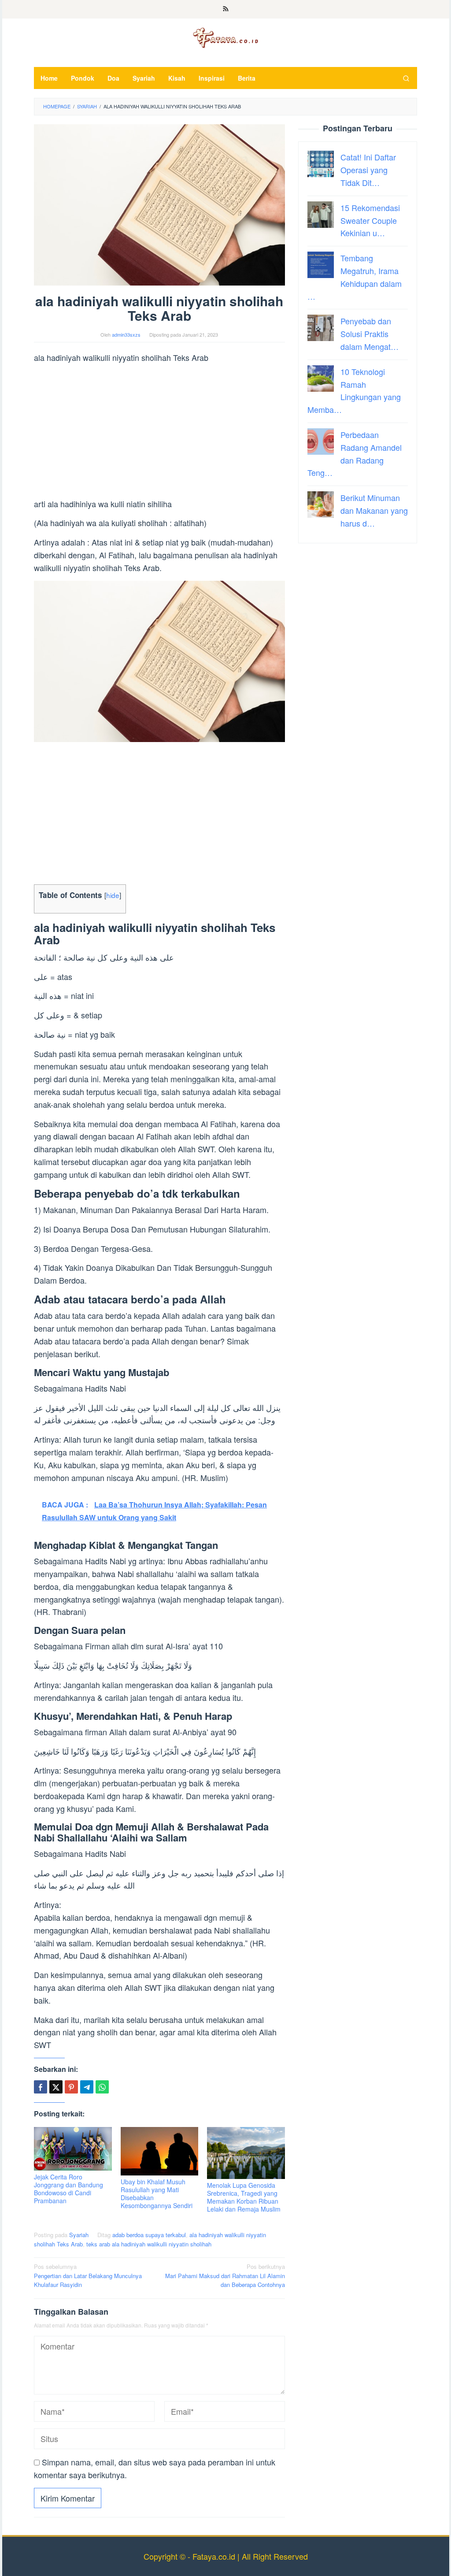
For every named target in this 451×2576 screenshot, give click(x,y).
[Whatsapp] (102, 2087)
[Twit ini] (56, 2087)
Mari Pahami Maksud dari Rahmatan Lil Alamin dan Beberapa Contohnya (225, 2276)
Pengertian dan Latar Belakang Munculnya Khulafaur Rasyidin (88, 2276)
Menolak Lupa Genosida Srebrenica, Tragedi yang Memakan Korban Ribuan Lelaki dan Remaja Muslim (244, 2197)
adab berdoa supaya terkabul (149, 2235)
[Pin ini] (71, 2087)
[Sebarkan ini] (41, 2087)
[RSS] (226, 9)
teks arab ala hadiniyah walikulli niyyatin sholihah (149, 2244)
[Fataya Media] (225, 37)
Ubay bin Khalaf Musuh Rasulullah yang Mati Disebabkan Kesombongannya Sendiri (157, 2194)
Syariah (79, 2235)
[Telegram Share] (87, 2087)
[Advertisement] (159, 432)
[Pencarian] (406, 78)
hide (113, 895)
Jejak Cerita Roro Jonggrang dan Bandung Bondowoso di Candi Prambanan (68, 2189)
